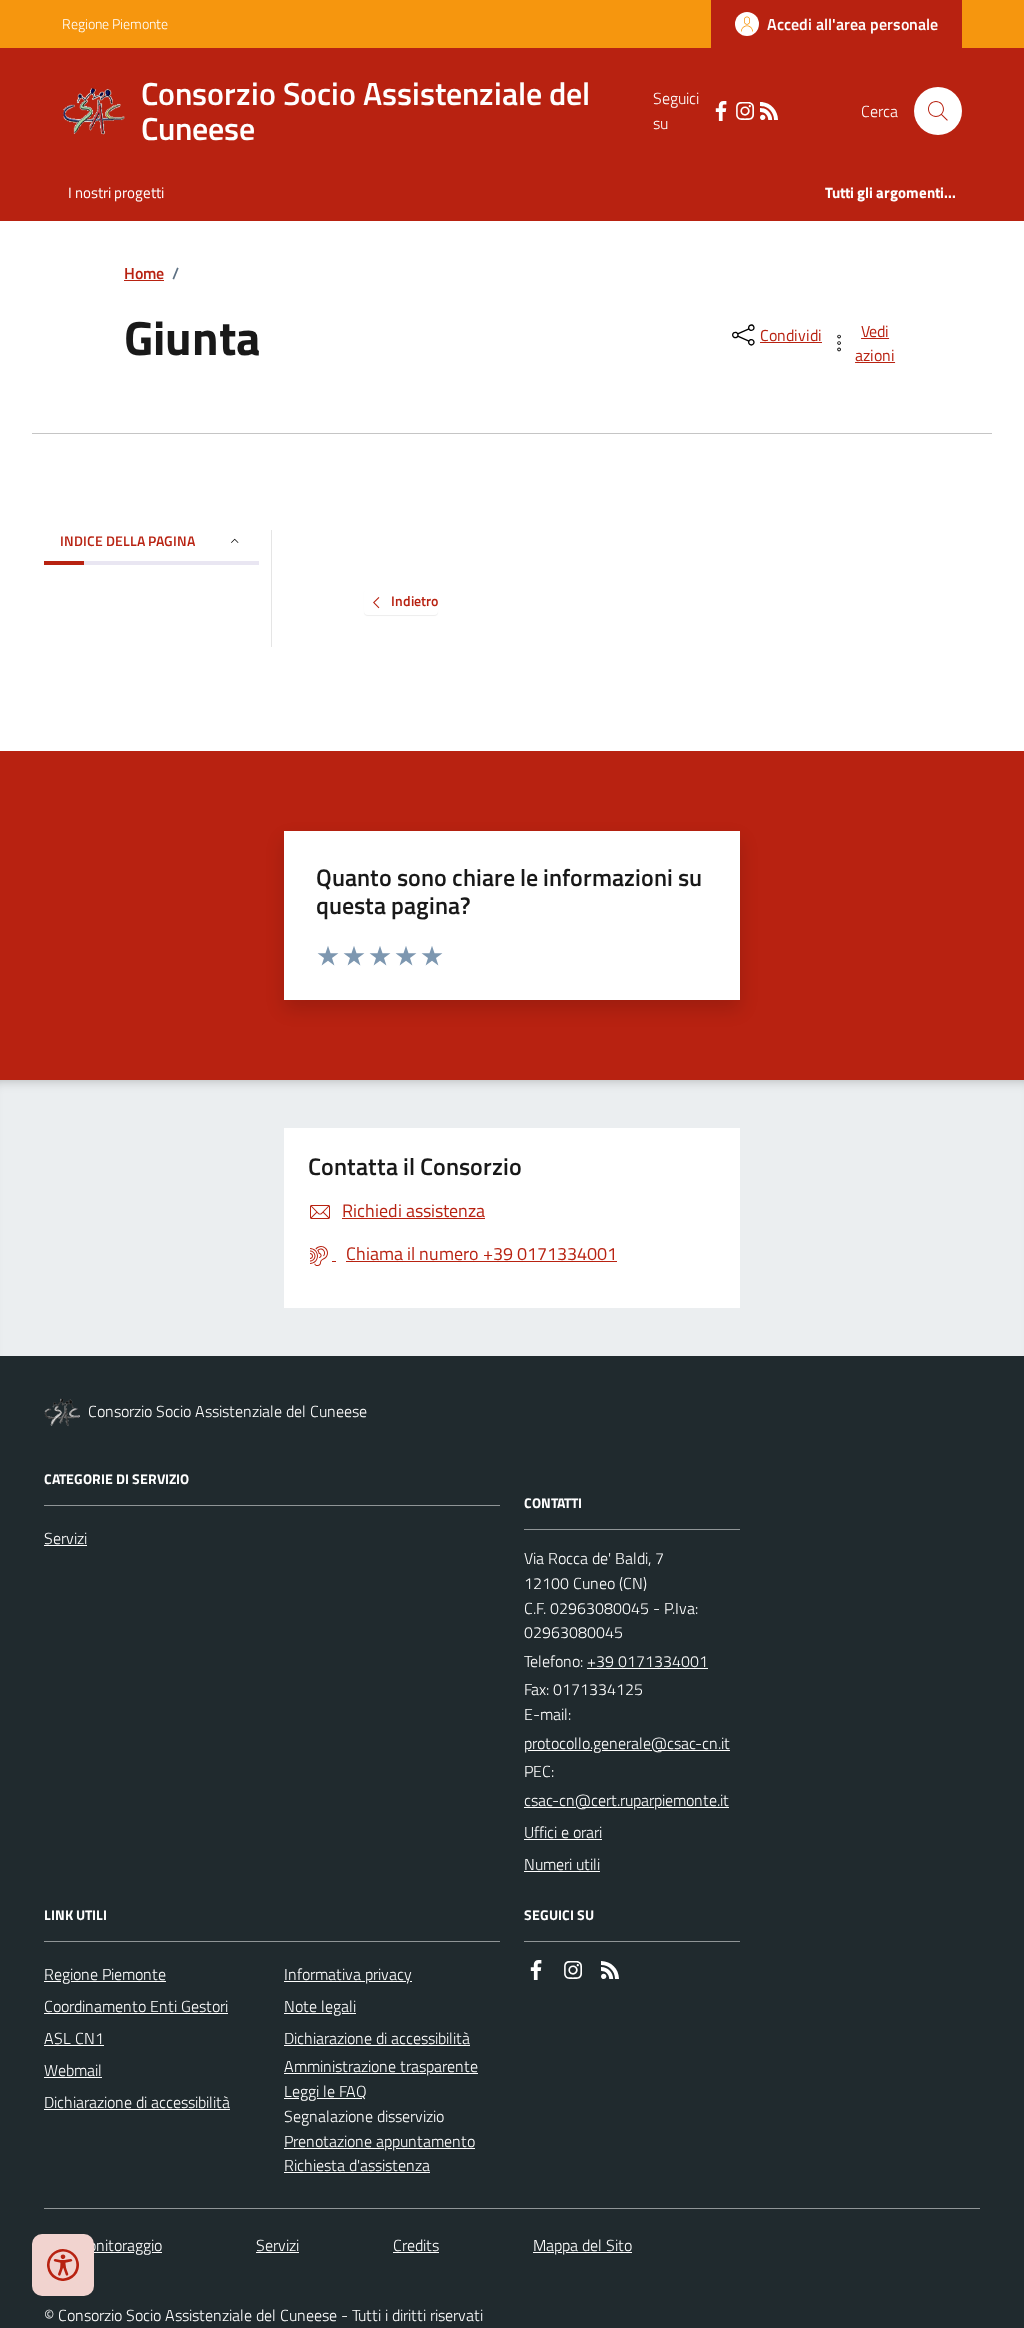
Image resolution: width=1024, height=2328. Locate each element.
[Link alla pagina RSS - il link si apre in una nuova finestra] (769, 111)
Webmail (73, 2070)
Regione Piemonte (115, 23)
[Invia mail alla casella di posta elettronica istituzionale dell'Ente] (627, 1743)
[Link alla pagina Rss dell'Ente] (610, 1970)
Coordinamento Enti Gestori (136, 2006)
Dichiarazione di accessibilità (137, 2102)
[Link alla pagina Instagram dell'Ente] (573, 1970)
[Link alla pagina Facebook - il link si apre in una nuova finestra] (721, 111)
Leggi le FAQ (325, 2091)
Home (144, 273)
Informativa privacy (348, 1974)
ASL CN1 (74, 2038)
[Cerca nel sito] (930, 111)
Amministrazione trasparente (381, 2066)
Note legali (320, 2006)
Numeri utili (562, 1864)
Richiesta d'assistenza (357, 2165)
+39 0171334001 (647, 1661)
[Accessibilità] (63, 2265)
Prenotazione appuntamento (379, 2141)
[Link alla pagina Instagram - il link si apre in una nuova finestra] (745, 111)
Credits (416, 2245)
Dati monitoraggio (103, 2245)
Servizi (65, 1538)
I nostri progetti (116, 192)
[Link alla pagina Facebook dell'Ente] (536, 1970)
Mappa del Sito (582, 2245)
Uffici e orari (563, 1832)
